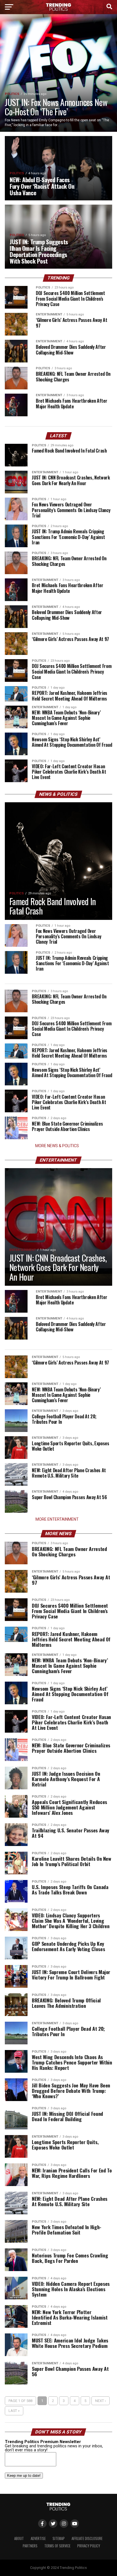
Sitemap (59, 2538)
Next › (101, 2401)
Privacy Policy (89, 2546)
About (19, 2538)
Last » (14, 2411)
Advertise (38, 2538)
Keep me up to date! (24, 2476)
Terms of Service (57, 2546)
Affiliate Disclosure (87, 2538)
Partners (30, 2546)
